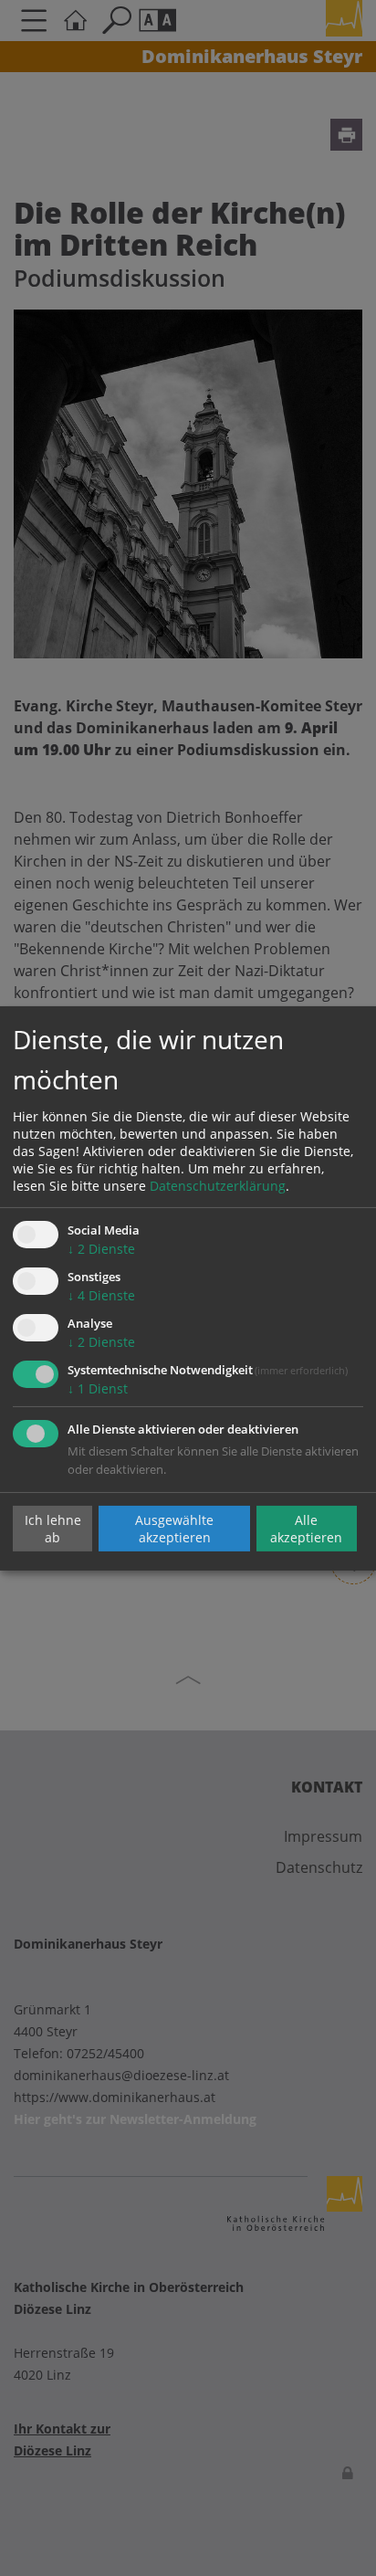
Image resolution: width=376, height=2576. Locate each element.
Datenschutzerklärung (218, 1186)
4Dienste (101, 1295)
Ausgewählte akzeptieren (174, 1529)
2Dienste (101, 1249)
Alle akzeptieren (306, 1529)
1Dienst (98, 1388)
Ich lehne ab (53, 1529)
